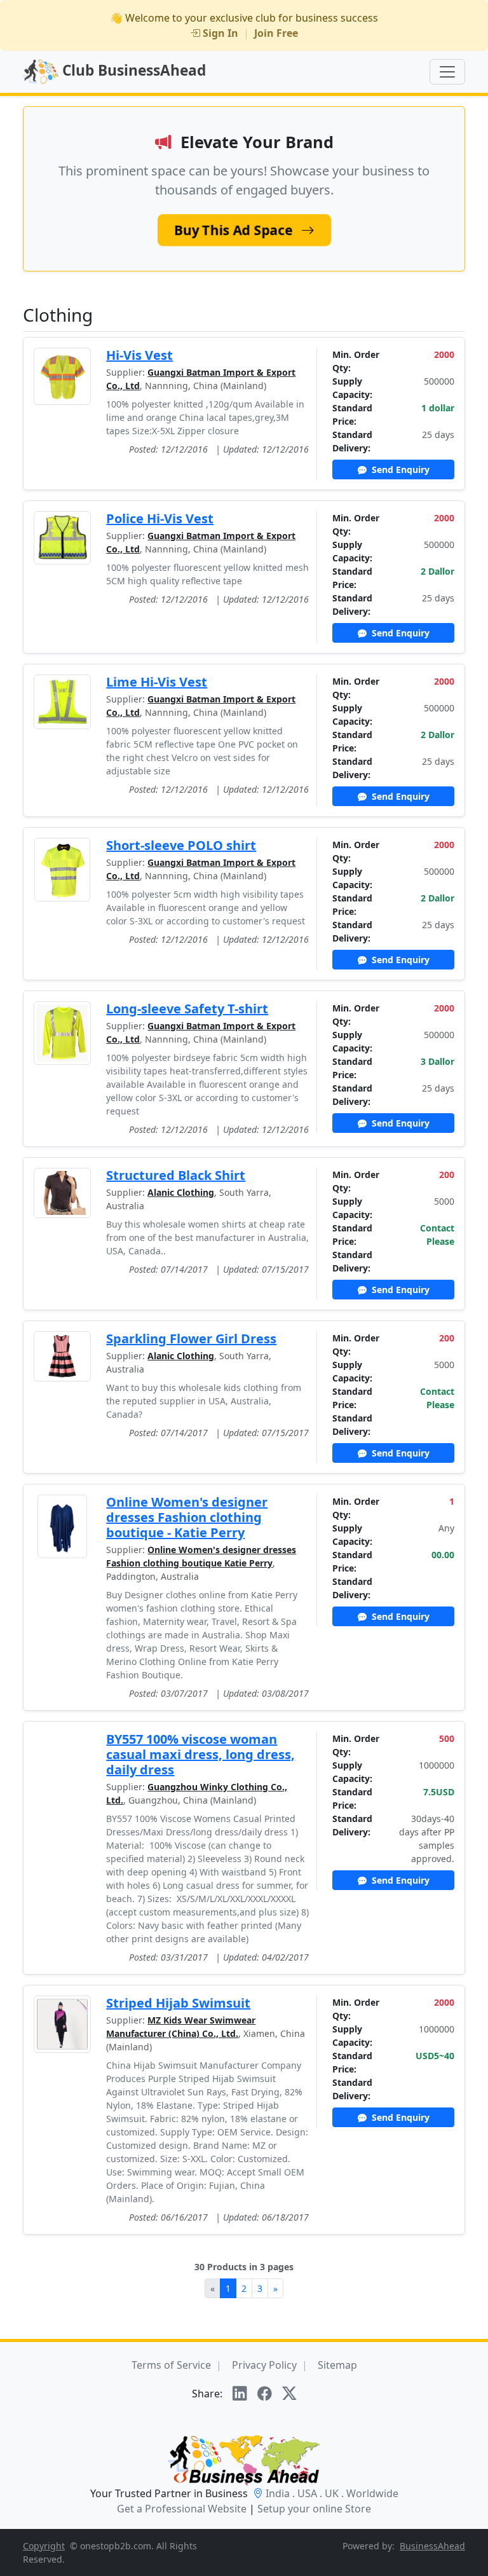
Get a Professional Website (182, 2509)
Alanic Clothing (181, 1192)
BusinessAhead (432, 2546)
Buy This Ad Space (235, 230)
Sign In (220, 33)
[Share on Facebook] (265, 2394)
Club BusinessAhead (132, 70)
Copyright (44, 2546)
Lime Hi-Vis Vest (157, 682)
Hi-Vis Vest (139, 355)
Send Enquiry (399, 469)
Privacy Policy (264, 2365)
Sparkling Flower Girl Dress (191, 1339)
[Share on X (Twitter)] (289, 2394)
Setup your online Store (314, 2509)
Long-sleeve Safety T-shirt (187, 1009)
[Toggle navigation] (447, 72)
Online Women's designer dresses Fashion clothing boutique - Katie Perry (187, 1517)
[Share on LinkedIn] (240, 2394)
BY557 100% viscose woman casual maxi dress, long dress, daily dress (200, 1754)
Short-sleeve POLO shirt (181, 845)
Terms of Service (171, 2365)
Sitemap (337, 2365)
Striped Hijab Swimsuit (178, 2003)
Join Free (276, 33)
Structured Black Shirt (176, 1175)
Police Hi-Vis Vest (160, 518)
